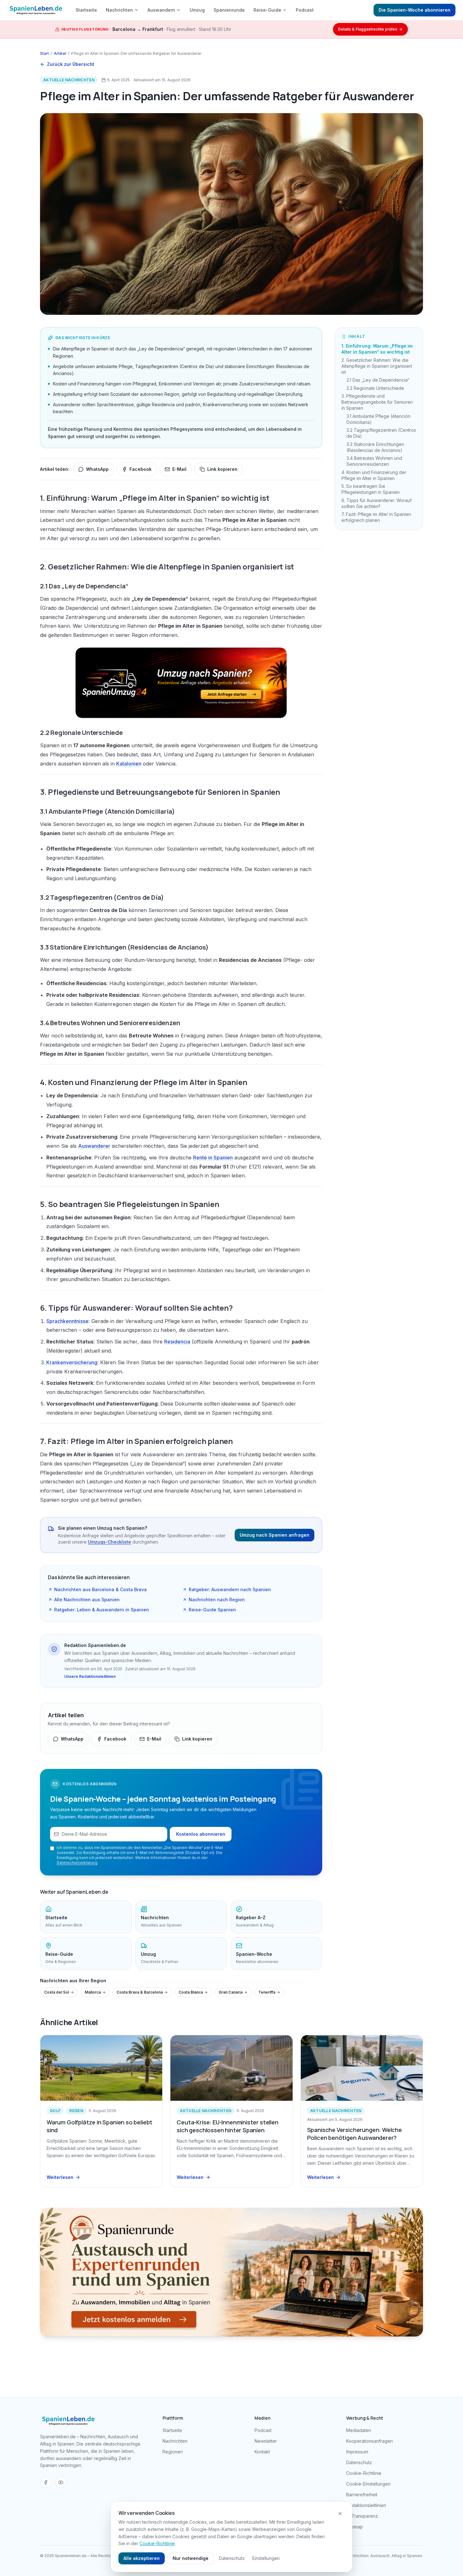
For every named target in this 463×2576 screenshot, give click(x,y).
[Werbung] (181, 683)
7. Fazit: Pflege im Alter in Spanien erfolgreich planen (376, 517)
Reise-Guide (267, 10)
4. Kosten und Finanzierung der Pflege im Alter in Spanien (374, 475)
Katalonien (129, 764)
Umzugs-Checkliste (109, 1542)
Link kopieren (222, 469)
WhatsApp (97, 469)
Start (44, 53)
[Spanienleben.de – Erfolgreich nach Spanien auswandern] (36, 10)
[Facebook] (46, 2482)
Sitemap (354, 2527)
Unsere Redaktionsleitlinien (90, 1676)
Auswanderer (94, 1146)
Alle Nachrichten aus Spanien (87, 1600)
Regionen (173, 2452)
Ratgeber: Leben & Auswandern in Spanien (102, 1610)
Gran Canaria (231, 1992)
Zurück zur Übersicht (71, 64)
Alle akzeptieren (142, 2558)
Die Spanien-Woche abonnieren (414, 10)
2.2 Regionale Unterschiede (375, 388)
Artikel (60, 53)
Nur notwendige (191, 2558)
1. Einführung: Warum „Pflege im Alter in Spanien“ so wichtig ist (377, 349)
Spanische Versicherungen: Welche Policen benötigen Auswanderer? (354, 2134)
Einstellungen (266, 2558)
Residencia (177, 1342)
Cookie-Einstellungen (368, 2484)
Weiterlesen (60, 2177)
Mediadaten (359, 2430)
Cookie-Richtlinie (364, 2473)
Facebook (140, 469)
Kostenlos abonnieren (201, 1834)
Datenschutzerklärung (77, 1863)
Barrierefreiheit (362, 2495)
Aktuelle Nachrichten (69, 80)
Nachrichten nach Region (217, 1600)
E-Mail (179, 469)
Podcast (305, 10)
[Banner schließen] (340, 2514)
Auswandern (161, 10)
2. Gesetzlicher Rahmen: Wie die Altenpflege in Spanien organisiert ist (377, 366)
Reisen (76, 2111)
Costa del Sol (57, 1992)
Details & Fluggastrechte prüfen (368, 29)
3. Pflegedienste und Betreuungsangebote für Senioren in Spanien (377, 402)
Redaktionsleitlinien (366, 2505)
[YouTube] (61, 2482)
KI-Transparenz (362, 2516)
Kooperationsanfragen (369, 2441)
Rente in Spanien (213, 1158)
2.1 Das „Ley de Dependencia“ (378, 380)
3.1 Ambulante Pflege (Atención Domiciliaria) (378, 419)
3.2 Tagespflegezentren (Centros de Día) (381, 433)
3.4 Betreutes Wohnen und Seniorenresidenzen (374, 461)
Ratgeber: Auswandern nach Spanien (230, 1589)
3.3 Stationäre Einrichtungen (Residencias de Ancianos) (375, 447)
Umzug (197, 10)
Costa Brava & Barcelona (140, 1992)
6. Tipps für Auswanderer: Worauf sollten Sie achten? (377, 503)
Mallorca (93, 1992)
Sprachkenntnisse (67, 1321)
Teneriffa (267, 1992)
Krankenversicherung (72, 1362)
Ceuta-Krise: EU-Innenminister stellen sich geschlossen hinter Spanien (227, 2126)
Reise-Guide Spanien (212, 1610)
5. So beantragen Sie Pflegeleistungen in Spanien (371, 489)
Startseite (86, 10)
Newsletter (266, 2441)
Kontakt (262, 2452)
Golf (55, 2111)
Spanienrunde (229, 10)
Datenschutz (359, 2462)
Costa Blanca (191, 1992)
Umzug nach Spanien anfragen (274, 1535)
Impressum (357, 2452)
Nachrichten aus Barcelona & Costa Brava (100, 1589)
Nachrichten (119, 10)
